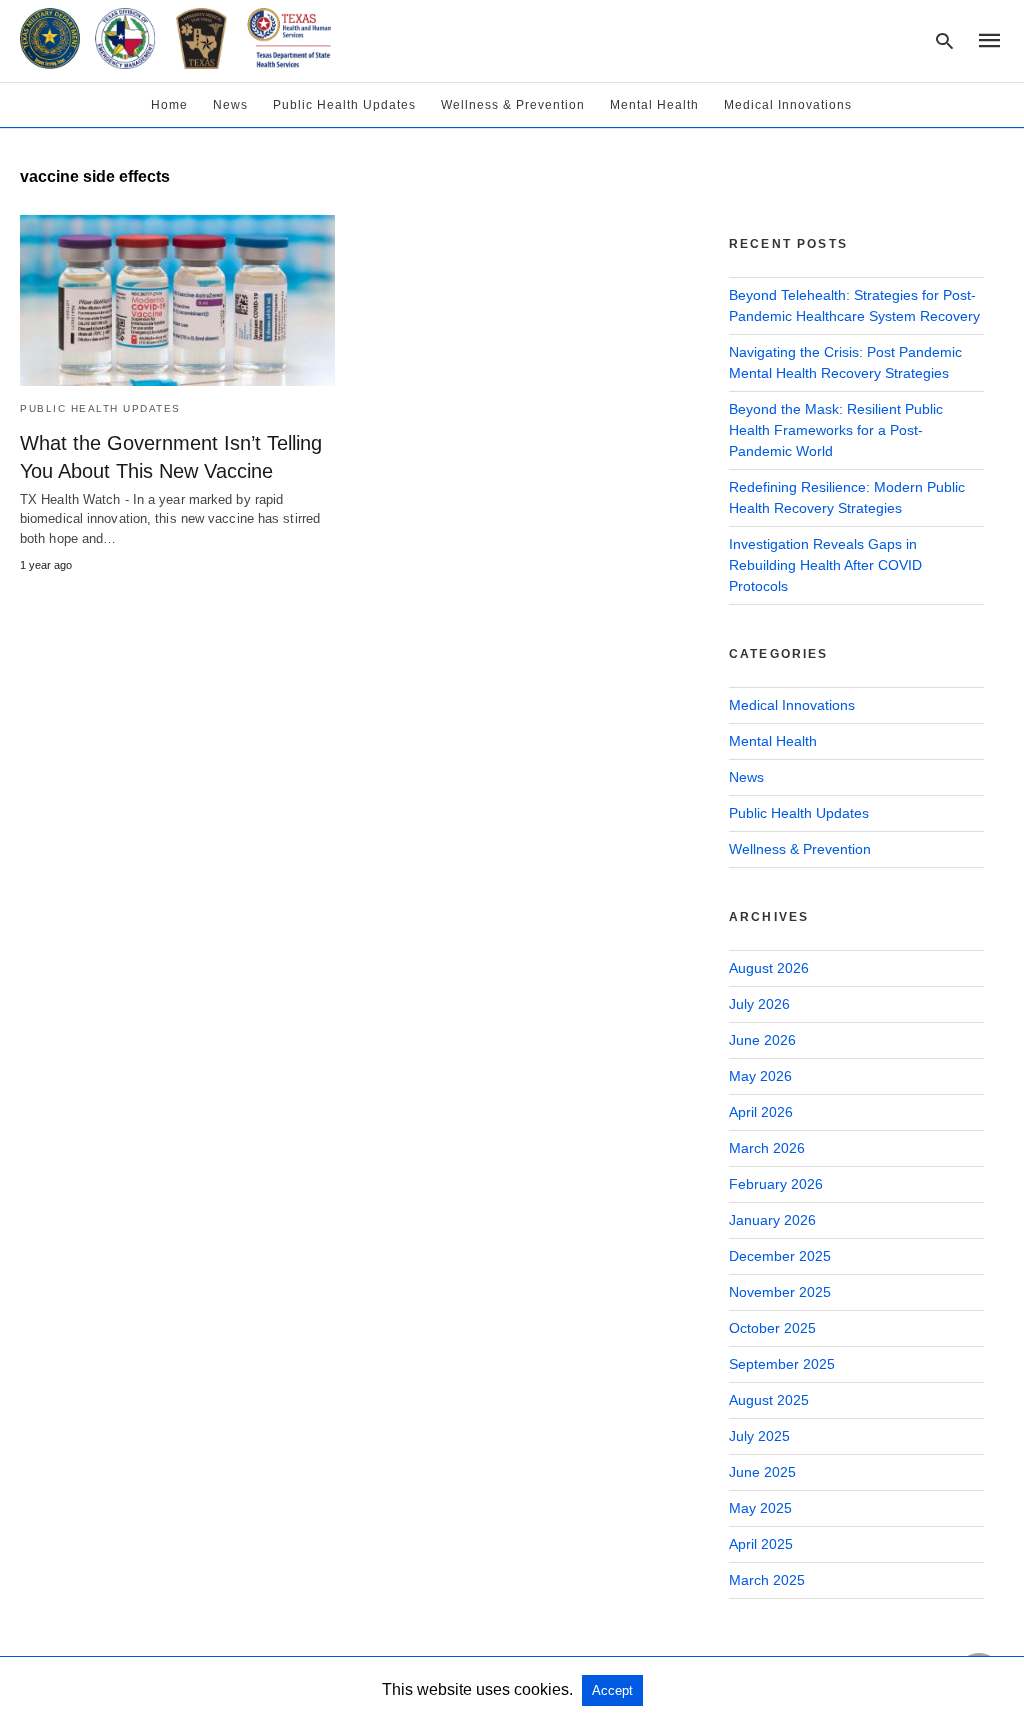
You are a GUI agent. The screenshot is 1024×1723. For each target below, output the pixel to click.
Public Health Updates (344, 105)
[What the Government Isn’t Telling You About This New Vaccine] (177, 300)
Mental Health (654, 105)
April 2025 (761, 1544)
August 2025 (769, 1400)
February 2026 (776, 1184)
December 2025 (780, 1256)
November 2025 (780, 1292)
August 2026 (769, 968)
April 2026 (761, 1112)
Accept (612, 1690)
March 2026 (767, 1148)
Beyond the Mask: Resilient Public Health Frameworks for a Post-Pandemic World (836, 430)
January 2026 (772, 1220)
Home (169, 105)
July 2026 (759, 1004)
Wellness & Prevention (513, 105)
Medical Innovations (788, 105)
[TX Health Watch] (175, 38)
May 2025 (760, 1508)
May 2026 (760, 1076)
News (230, 105)
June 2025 (762, 1472)
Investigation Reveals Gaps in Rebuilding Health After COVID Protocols (825, 565)
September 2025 (782, 1364)
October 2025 (772, 1328)
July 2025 (759, 1436)
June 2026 (762, 1040)
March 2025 (767, 1580)
